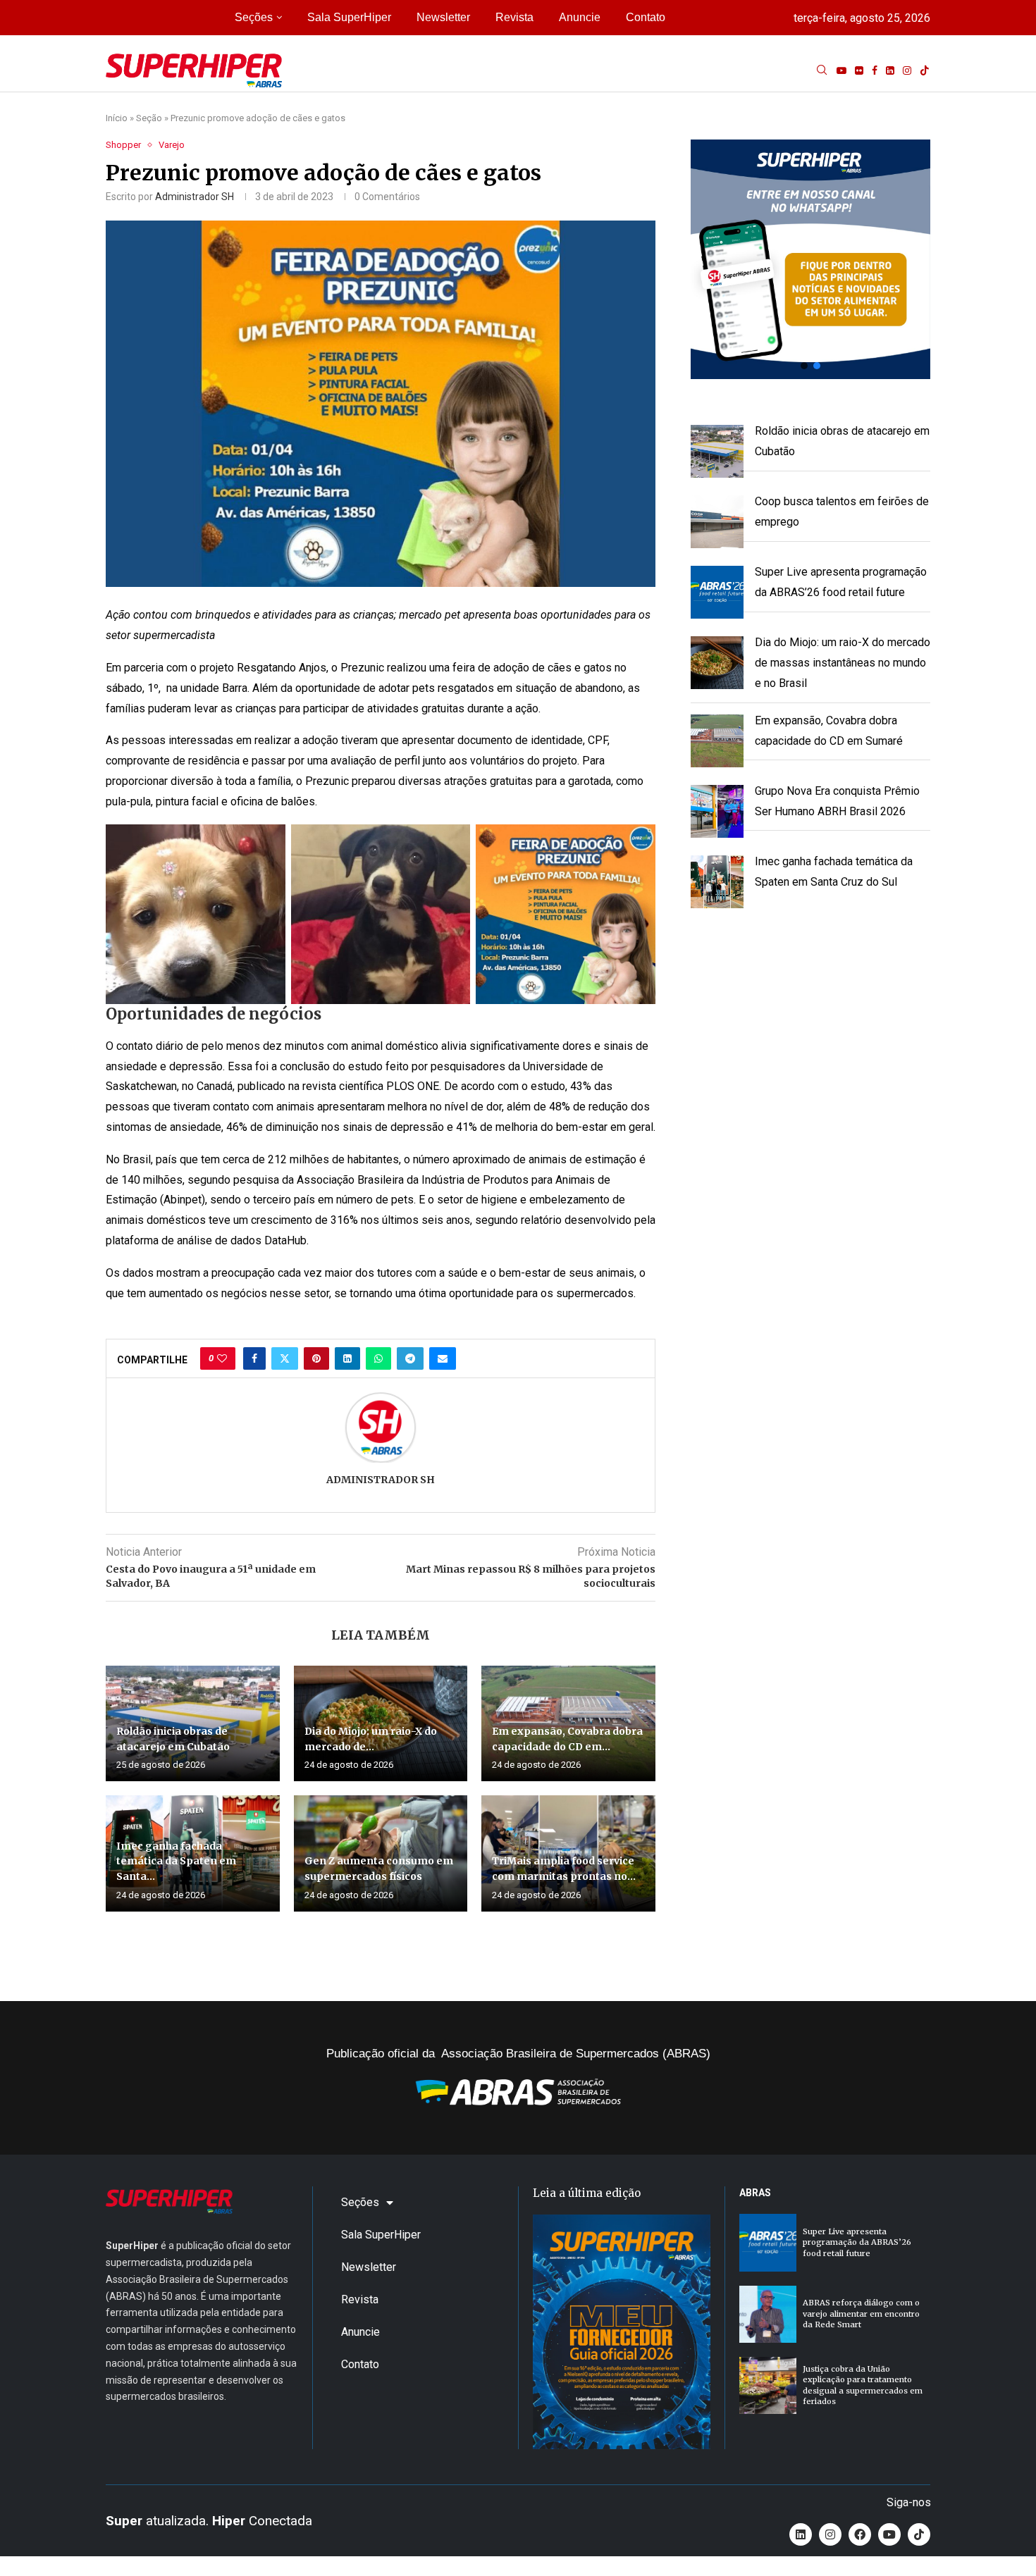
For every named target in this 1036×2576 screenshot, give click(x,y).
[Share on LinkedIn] (347, 1358)
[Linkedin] (890, 70)
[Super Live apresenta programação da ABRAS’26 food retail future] (768, 2242)
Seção (149, 118)
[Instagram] (907, 70)
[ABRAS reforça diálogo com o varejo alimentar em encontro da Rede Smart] (768, 2314)
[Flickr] (859, 70)
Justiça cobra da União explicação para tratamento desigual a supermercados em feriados (863, 2385)
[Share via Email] (443, 1358)
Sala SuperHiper (349, 17)
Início (117, 118)
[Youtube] (841, 70)
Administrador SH (195, 197)
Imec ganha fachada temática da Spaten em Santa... (176, 1861)
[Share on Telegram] (410, 1358)
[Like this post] (222, 1358)
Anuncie (580, 17)
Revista (514, 17)
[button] (810, 259)
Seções (254, 17)
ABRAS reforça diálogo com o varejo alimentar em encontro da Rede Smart (861, 2314)
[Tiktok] (925, 70)
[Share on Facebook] (254, 1358)
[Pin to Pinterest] (316, 1358)
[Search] (822, 70)
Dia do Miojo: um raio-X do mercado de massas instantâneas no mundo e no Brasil (843, 663)
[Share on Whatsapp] (378, 1358)
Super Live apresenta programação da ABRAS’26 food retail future (857, 2242)
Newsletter (443, 17)
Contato (646, 17)
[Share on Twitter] (285, 1358)
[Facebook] (875, 70)
